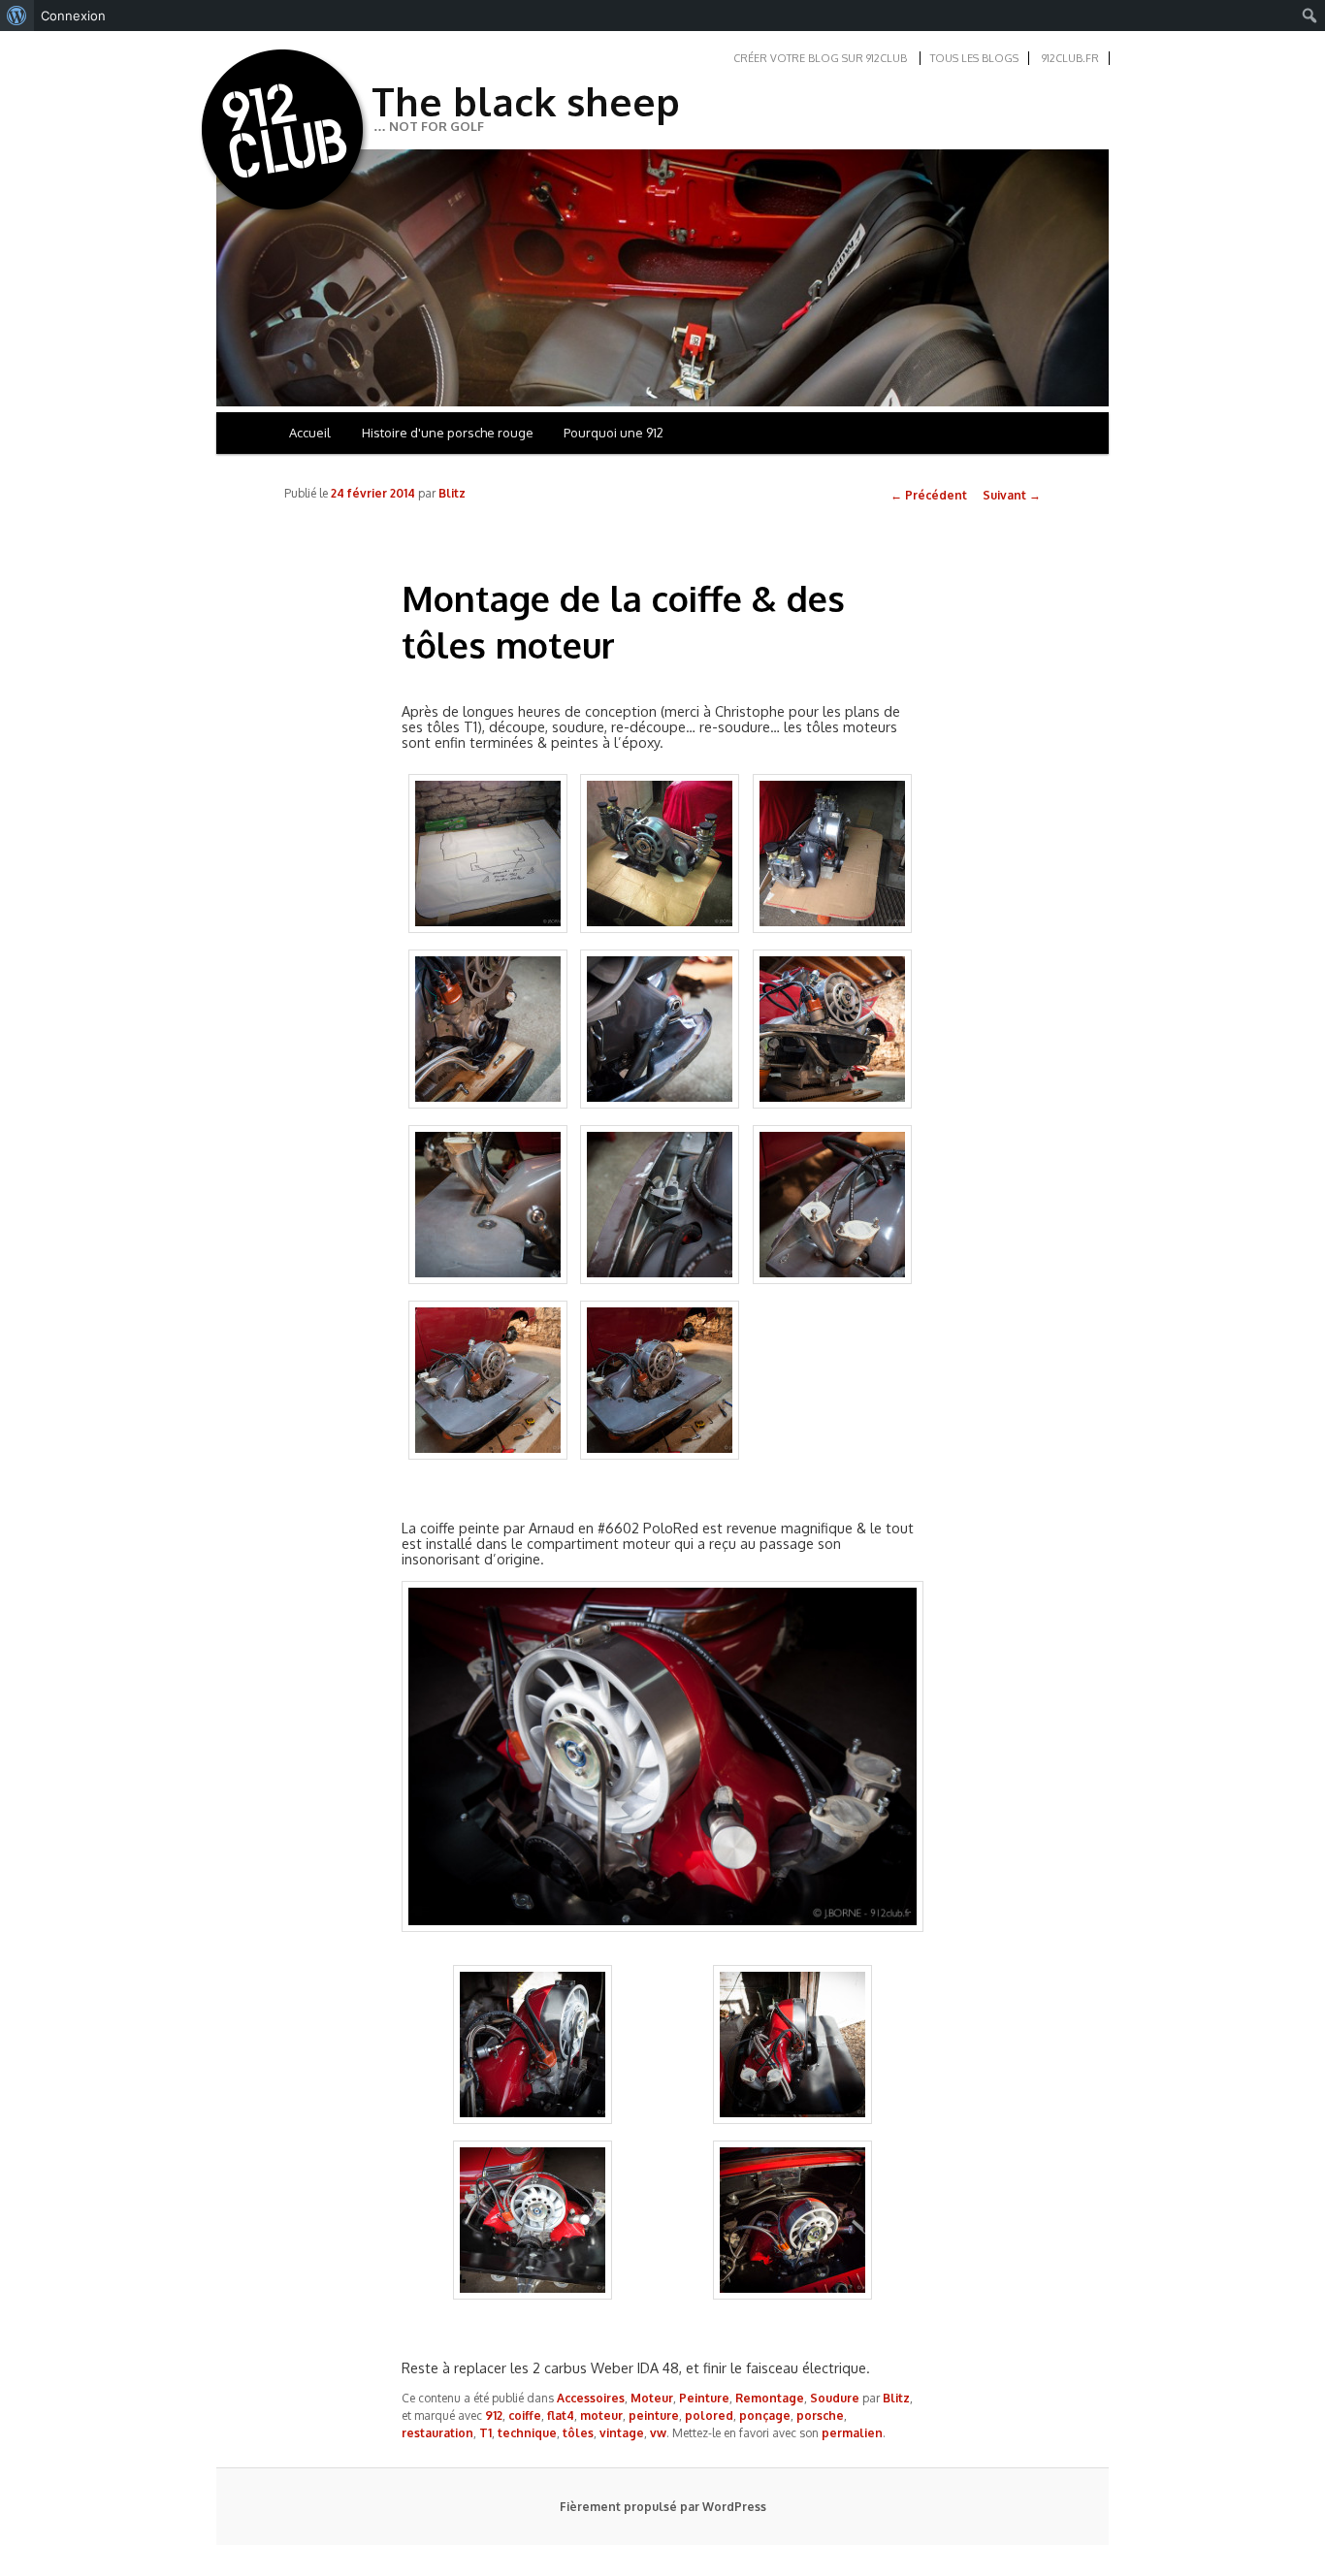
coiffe (525, 2415)
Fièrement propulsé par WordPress (663, 2507)
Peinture (704, 2398)
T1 (485, 2433)
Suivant (1012, 495)
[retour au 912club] (284, 134)
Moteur (652, 2398)
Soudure (835, 2398)
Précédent (929, 495)
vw (658, 2433)
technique (527, 2433)
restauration (437, 2433)
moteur (601, 2415)
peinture (654, 2415)
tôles (578, 2433)
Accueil (310, 433)
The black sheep (526, 101)
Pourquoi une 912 (614, 433)
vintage (622, 2433)
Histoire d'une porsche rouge (448, 433)
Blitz (452, 493)
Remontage (770, 2398)
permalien (852, 2433)
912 (494, 2415)
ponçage (765, 2415)
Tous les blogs (974, 58)
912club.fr (1070, 58)
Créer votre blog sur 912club (820, 58)
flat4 (561, 2415)
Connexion (73, 16)
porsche (820, 2415)
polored (709, 2415)
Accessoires (591, 2398)
